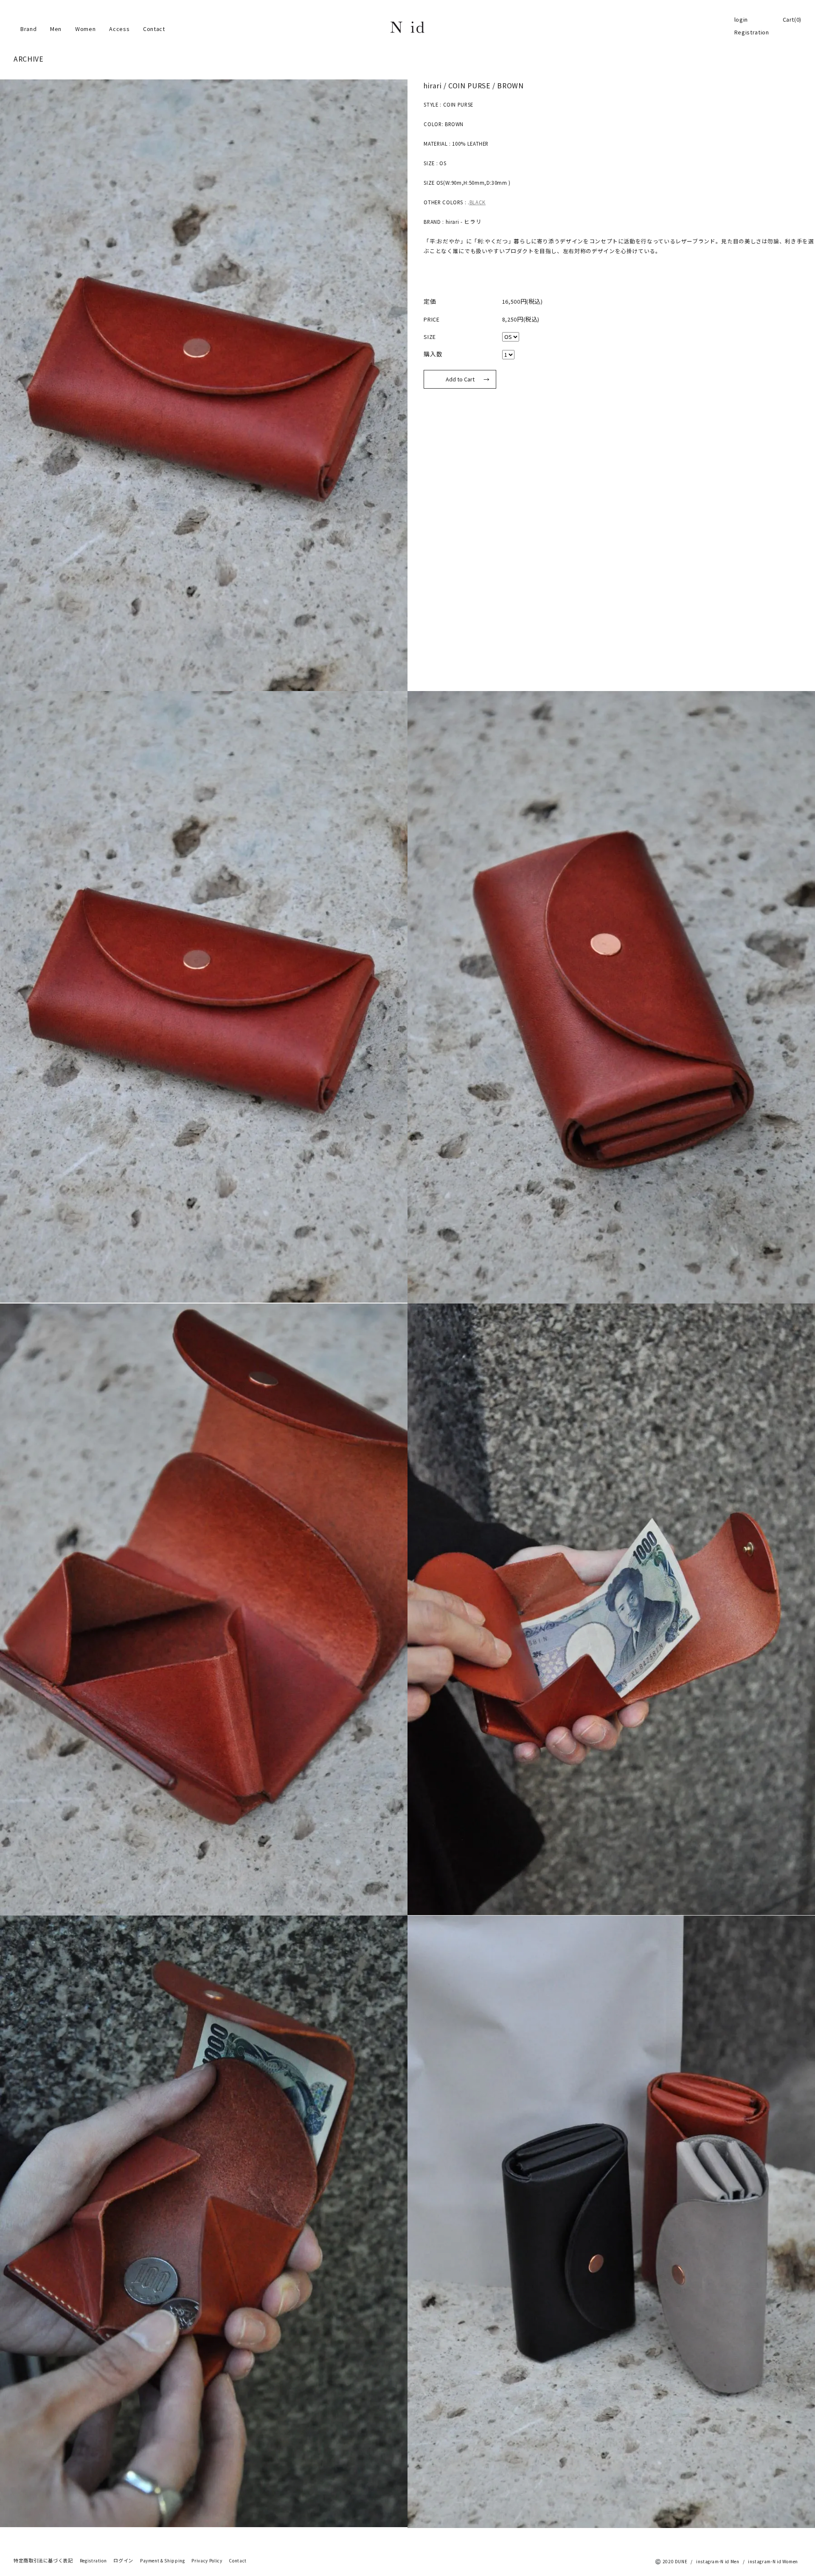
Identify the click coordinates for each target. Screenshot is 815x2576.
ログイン (123, 2561)
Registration (752, 32)
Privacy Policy (207, 2561)
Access (119, 29)
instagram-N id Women (773, 2562)
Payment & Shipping (163, 2561)
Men (56, 29)
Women (85, 29)
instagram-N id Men (718, 2562)
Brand (28, 29)
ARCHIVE (28, 59)
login (741, 20)
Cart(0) (792, 20)
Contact (154, 29)
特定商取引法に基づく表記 (43, 2561)
